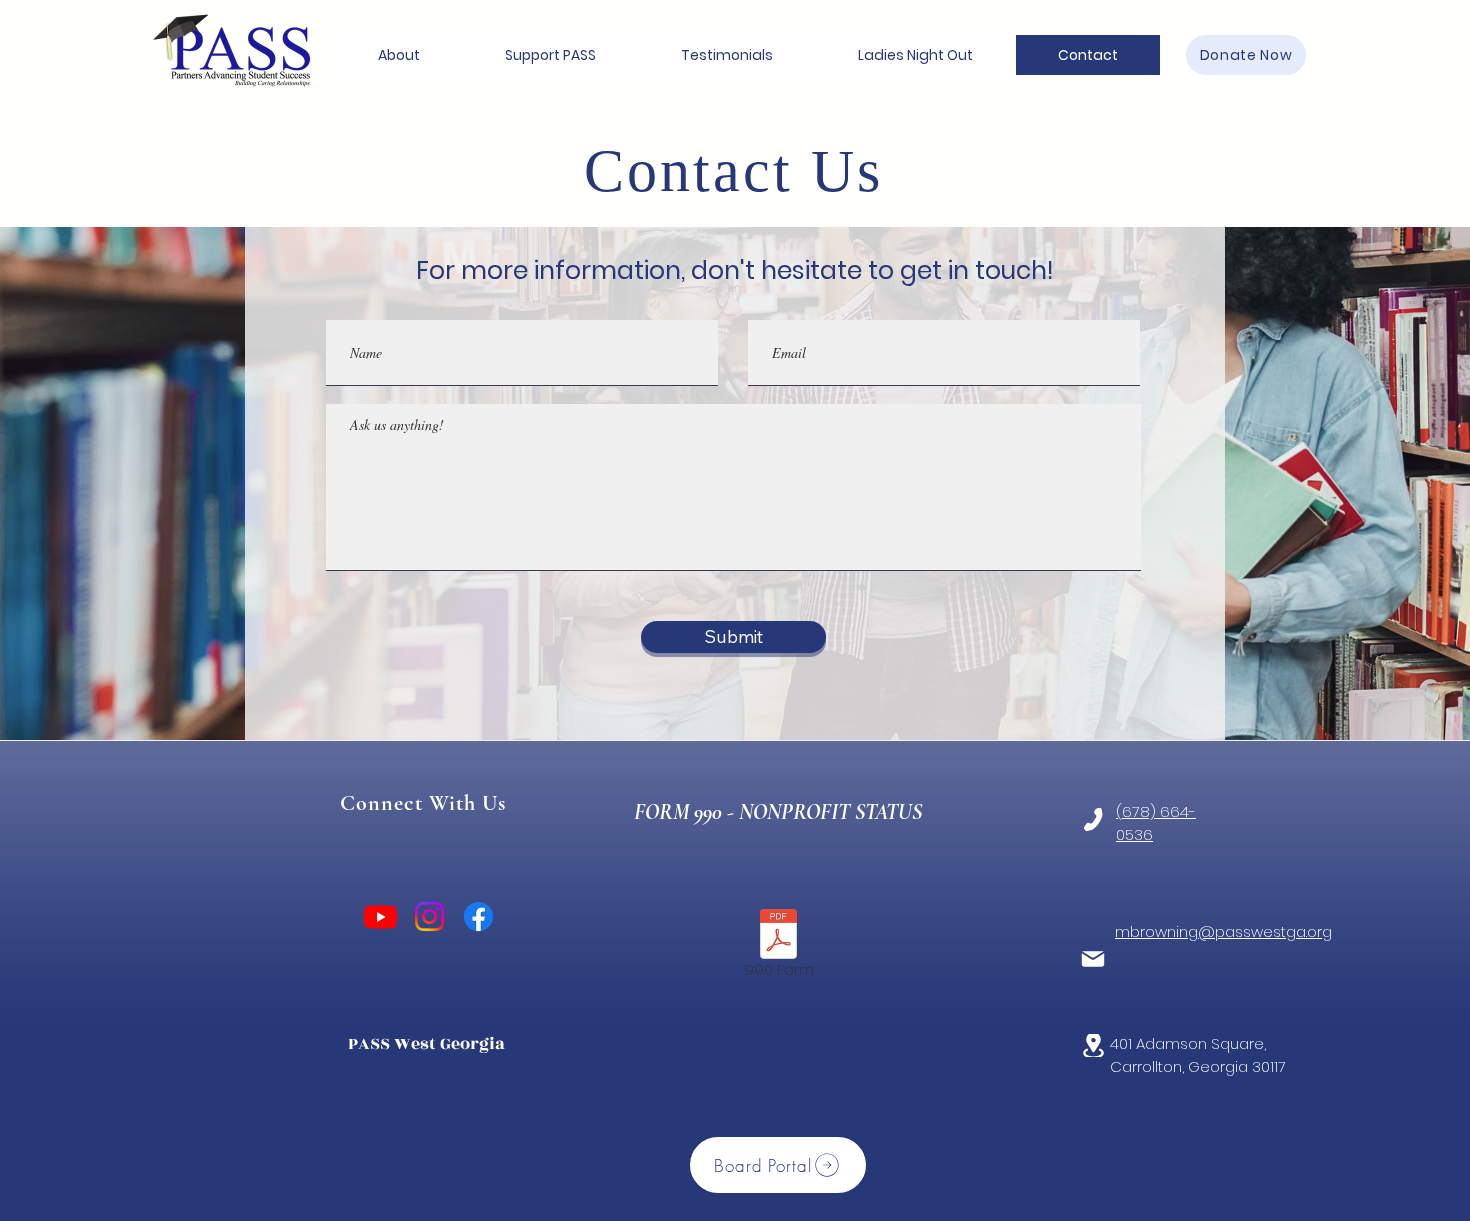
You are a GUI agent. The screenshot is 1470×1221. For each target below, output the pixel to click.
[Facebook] (478, 916)
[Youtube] (380, 916)
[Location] (1093, 1045)
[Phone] (1093, 820)
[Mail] (1093, 959)
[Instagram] (429, 916)
